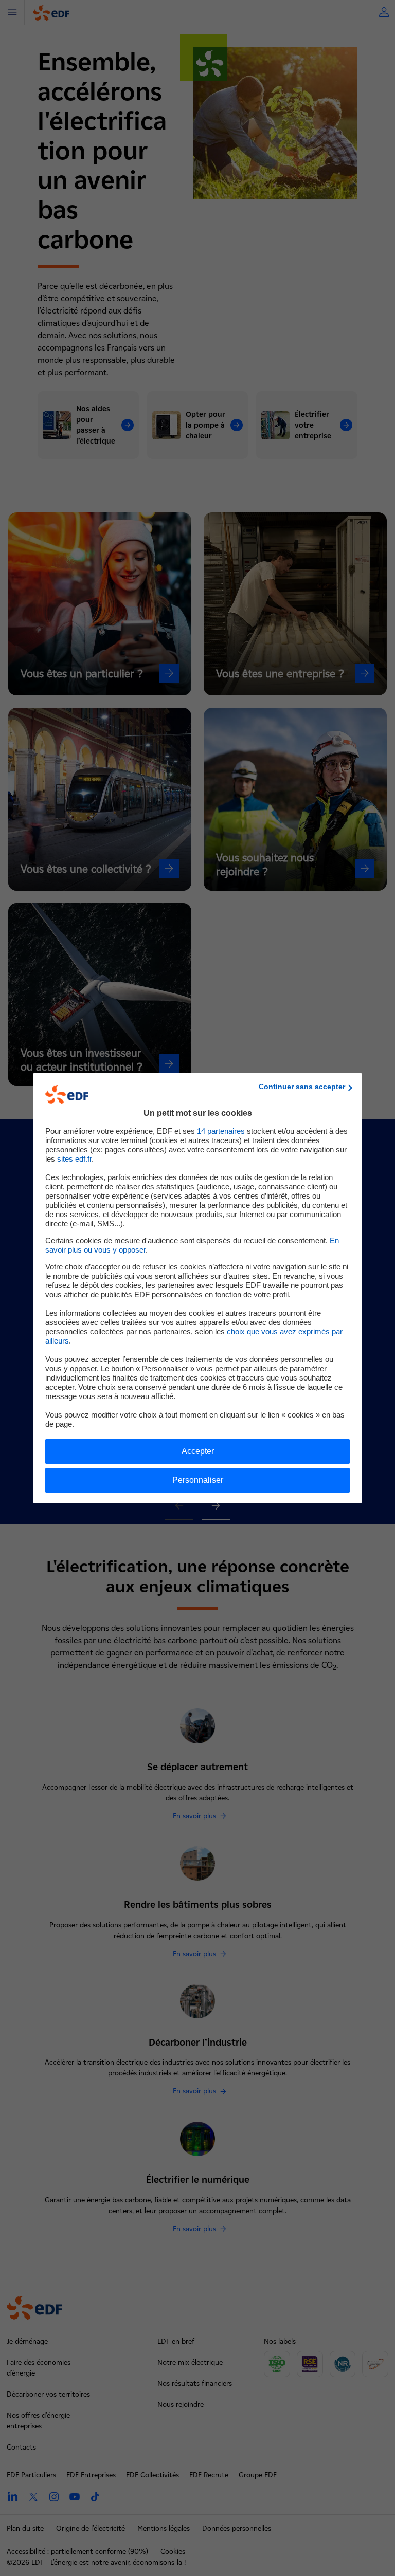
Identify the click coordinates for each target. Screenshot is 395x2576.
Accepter (198, 1451)
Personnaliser (198, 1480)
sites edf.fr (74, 1159)
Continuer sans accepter (302, 1087)
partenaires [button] (221, 1131)
